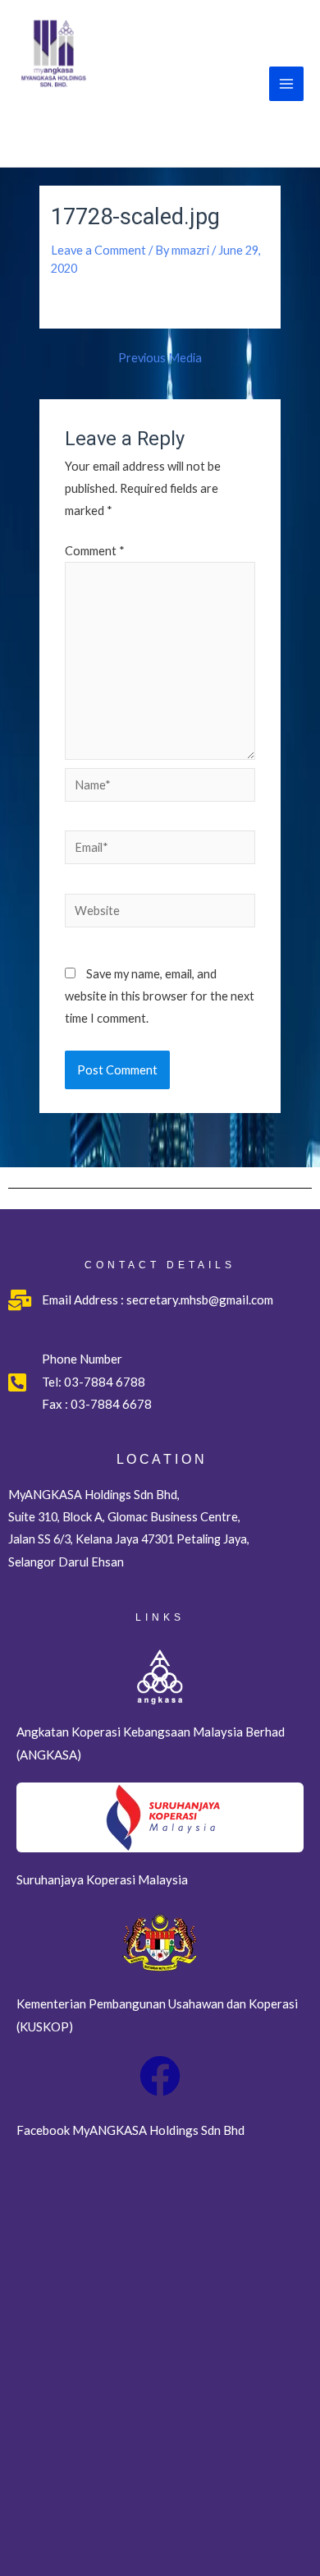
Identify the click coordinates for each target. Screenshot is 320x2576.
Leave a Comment (98, 250)
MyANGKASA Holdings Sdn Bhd (116, 123)
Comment (95, 551)
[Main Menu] (286, 84)
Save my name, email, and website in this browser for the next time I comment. (160, 996)
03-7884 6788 (105, 1382)
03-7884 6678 (110, 1404)
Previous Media (160, 359)
